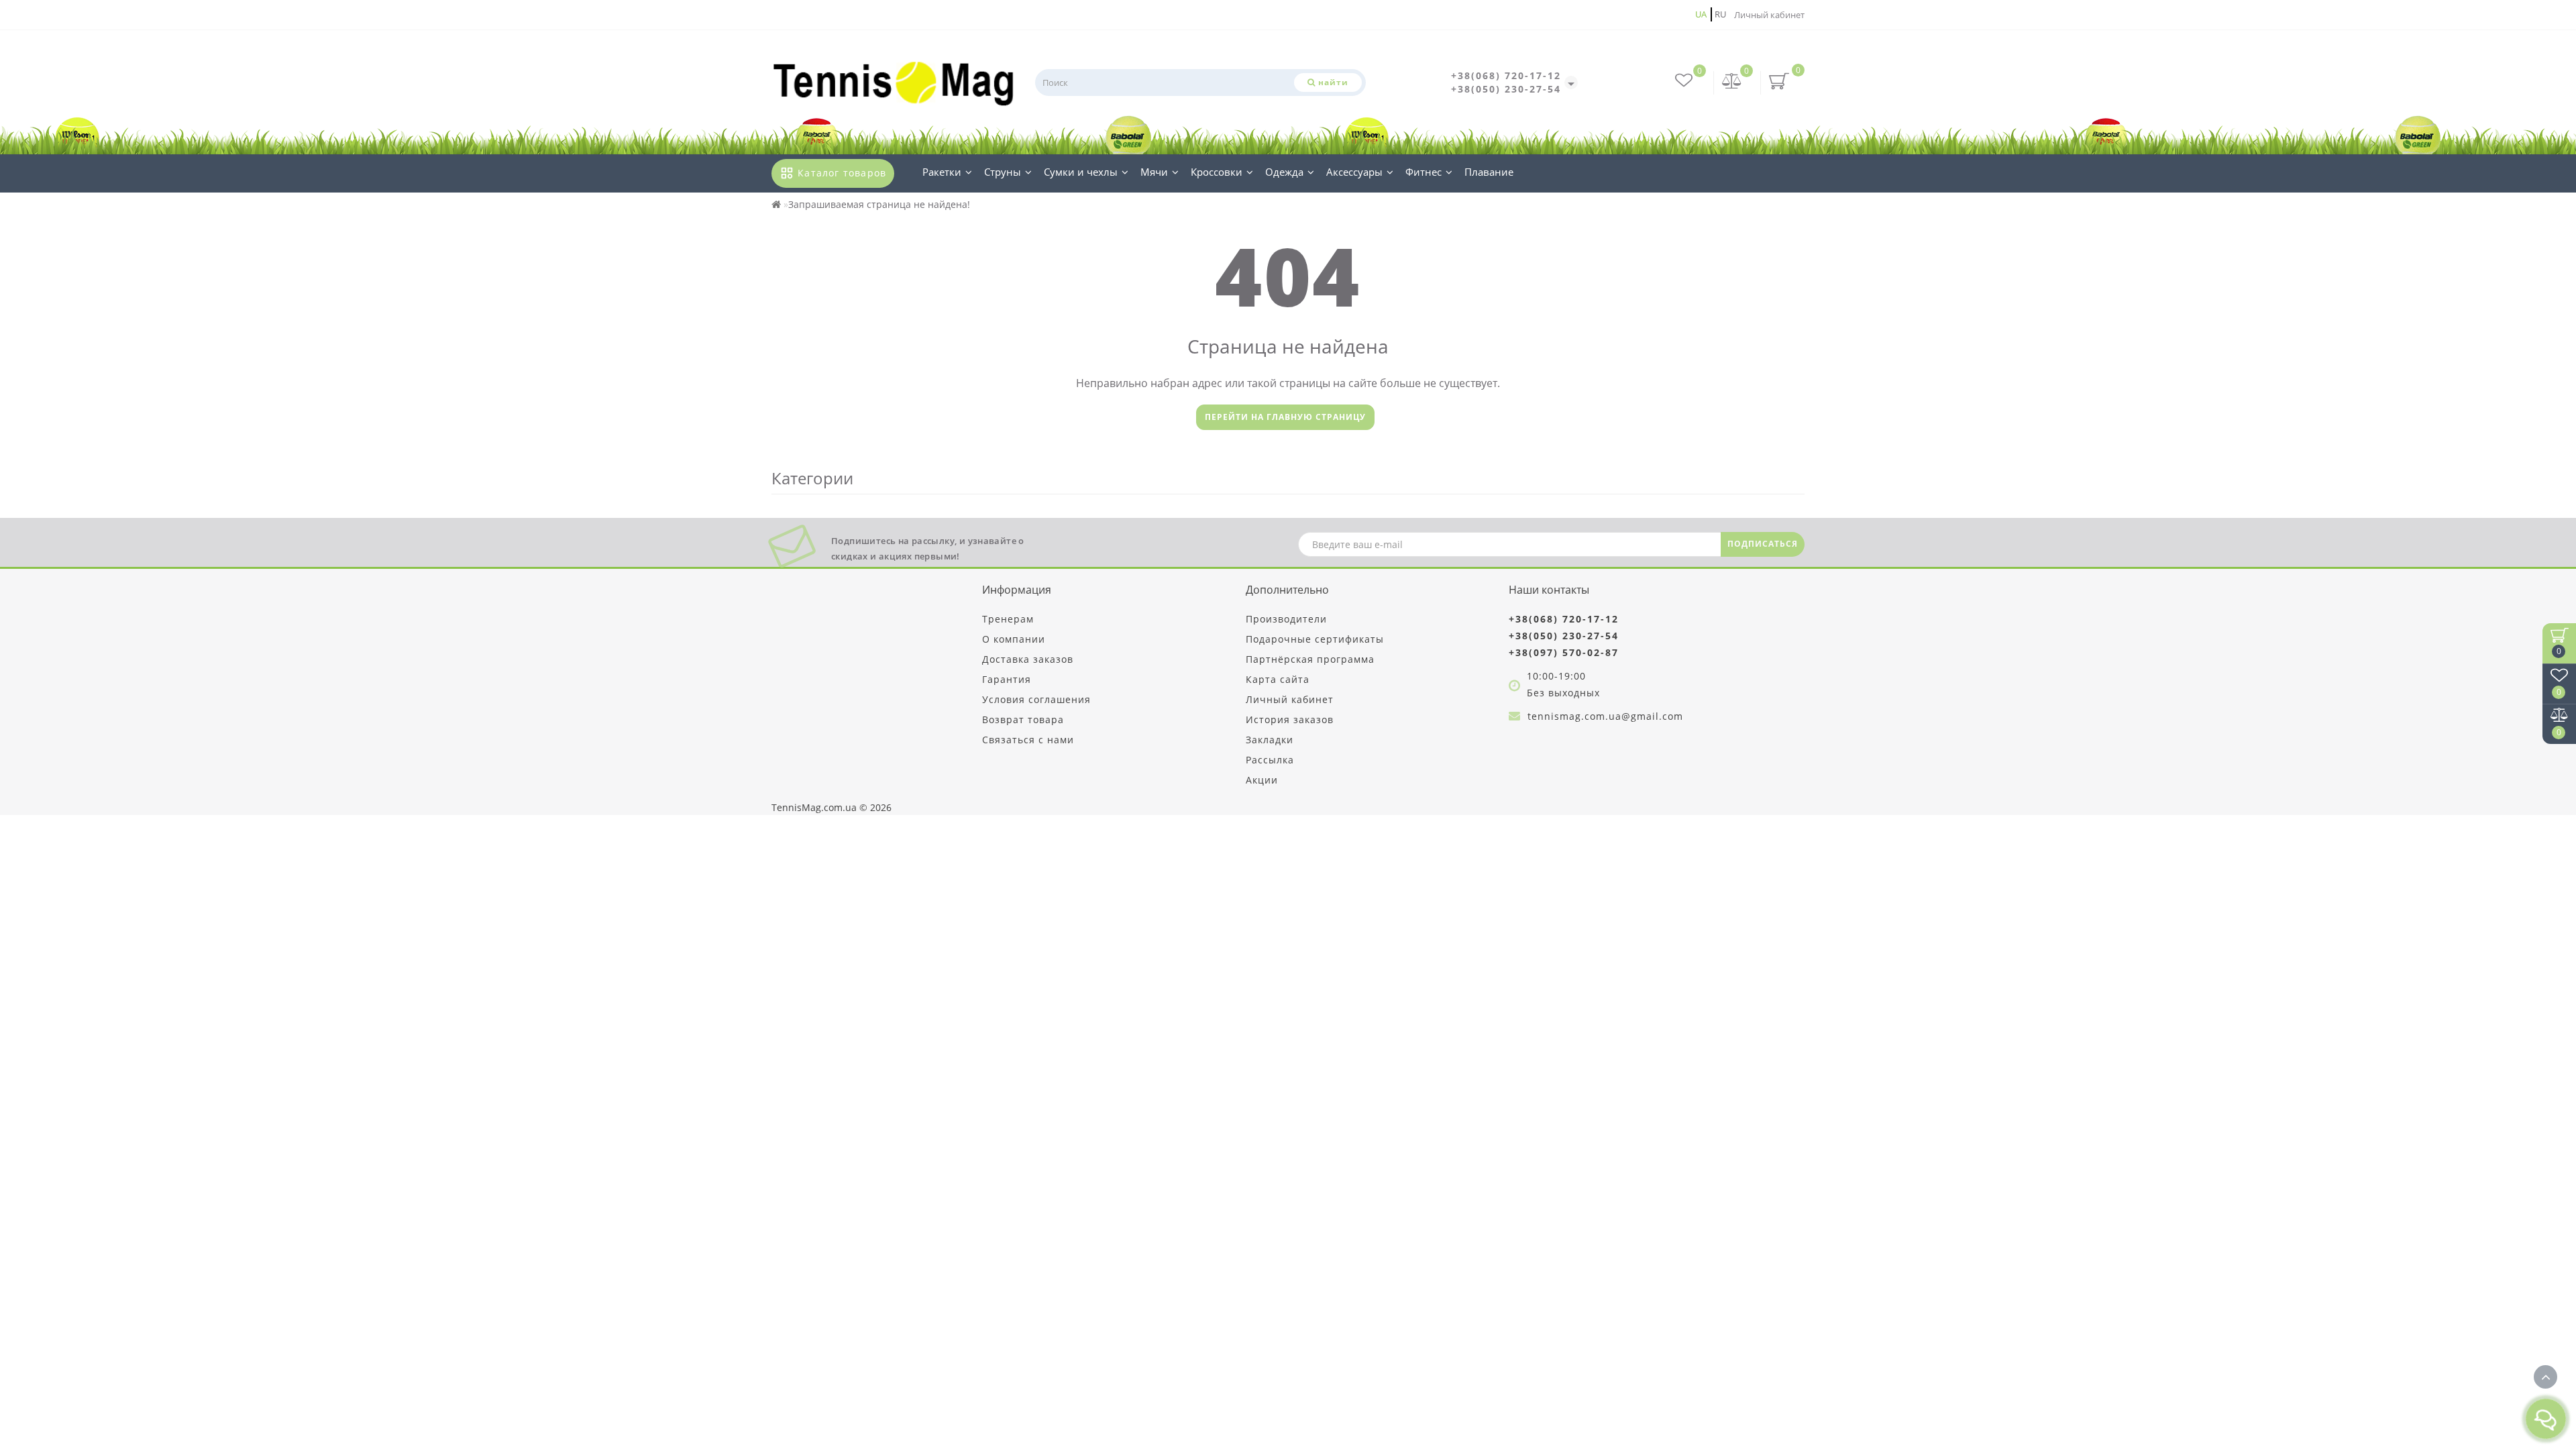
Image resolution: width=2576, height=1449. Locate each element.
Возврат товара (1023, 719)
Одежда (1284, 172)
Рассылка (1270, 760)
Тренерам (1008, 619)
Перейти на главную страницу (1285, 417)
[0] (1732, 82)
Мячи (1154, 172)
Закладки (1270, 740)
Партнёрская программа (1310, 659)
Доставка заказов (1028, 659)
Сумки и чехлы (1081, 172)
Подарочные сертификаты (1315, 639)
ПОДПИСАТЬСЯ (1763, 544)
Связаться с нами (1028, 740)
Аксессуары (1354, 172)
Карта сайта (1278, 679)
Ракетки (942, 172)
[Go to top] (2545, 1377)
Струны (1003, 172)
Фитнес (1424, 172)
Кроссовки (1217, 172)
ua (1701, 14)
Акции (1262, 780)
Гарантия (1007, 679)
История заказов (1290, 719)
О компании (1014, 639)
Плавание (1489, 172)
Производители (1286, 619)
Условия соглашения (1036, 699)
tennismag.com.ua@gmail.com (1605, 716)
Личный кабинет (1769, 15)
